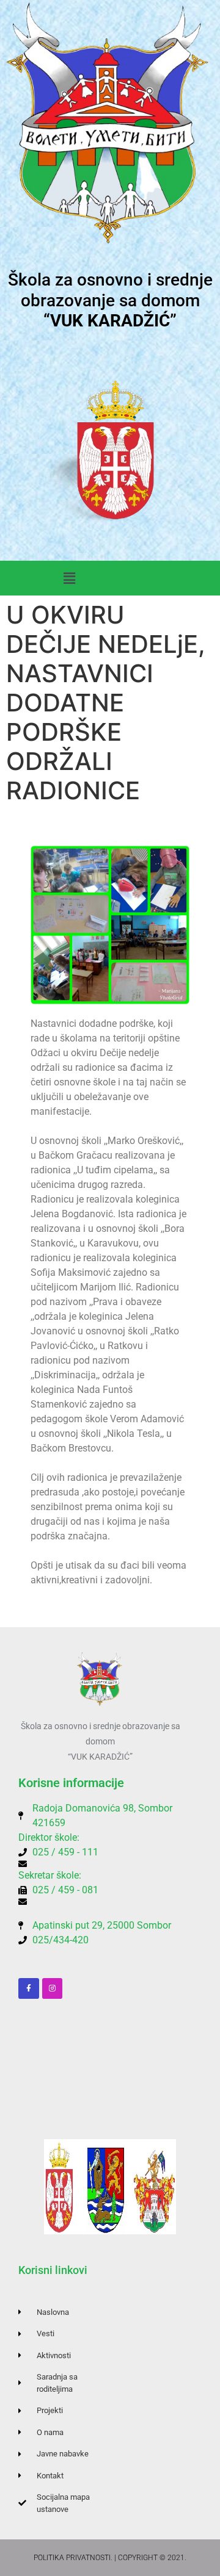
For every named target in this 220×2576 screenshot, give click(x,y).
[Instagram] (53, 1988)
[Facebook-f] (29, 1988)
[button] (69, 578)
